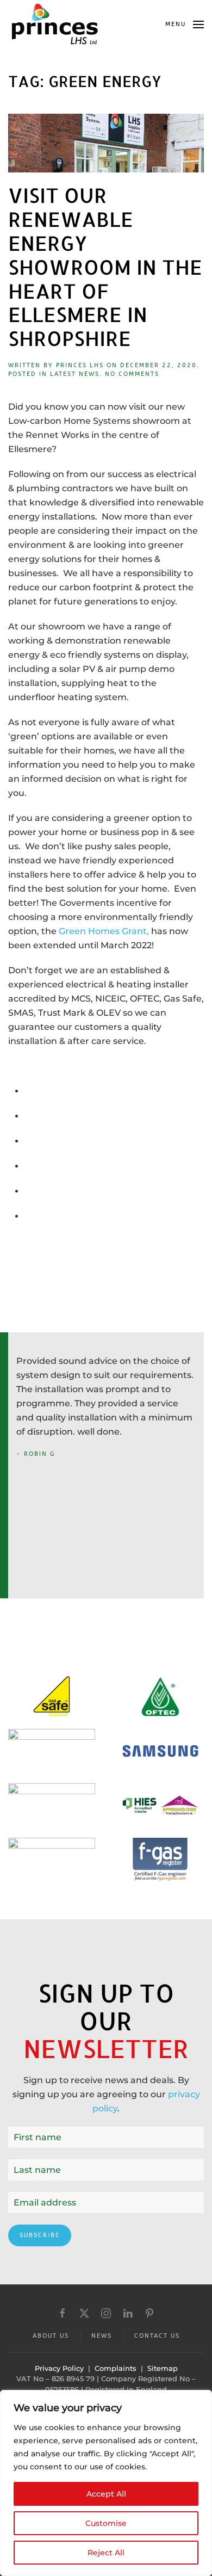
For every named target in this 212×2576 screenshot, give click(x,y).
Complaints (116, 2368)
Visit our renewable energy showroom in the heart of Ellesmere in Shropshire (105, 267)
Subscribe (40, 2235)
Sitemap (163, 2368)
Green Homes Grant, (105, 931)
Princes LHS (80, 365)
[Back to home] (54, 24)
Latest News (75, 374)
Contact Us (157, 2336)
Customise (106, 2523)
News (102, 2336)
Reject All (106, 2553)
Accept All (106, 2494)
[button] (185, 24)
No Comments (132, 374)
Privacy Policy (59, 2368)
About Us (51, 2336)
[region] (106, 2483)
